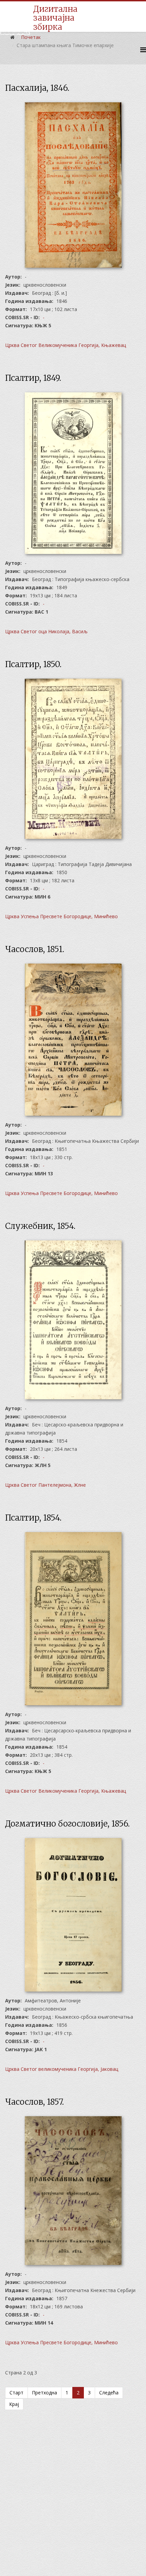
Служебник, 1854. (40, 1226)
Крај (14, 2404)
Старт (16, 2393)
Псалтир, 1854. (33, 1518)
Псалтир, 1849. (33, 378)
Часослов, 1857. (34, 2102)
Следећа (109, 2393)
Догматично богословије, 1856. (67, 1824)
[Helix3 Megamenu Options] (143, 50)
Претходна (44, 2393)
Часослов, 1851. (35, 949)
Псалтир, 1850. (33, 664)
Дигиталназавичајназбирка (55, 18)
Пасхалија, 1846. (37, 88)
